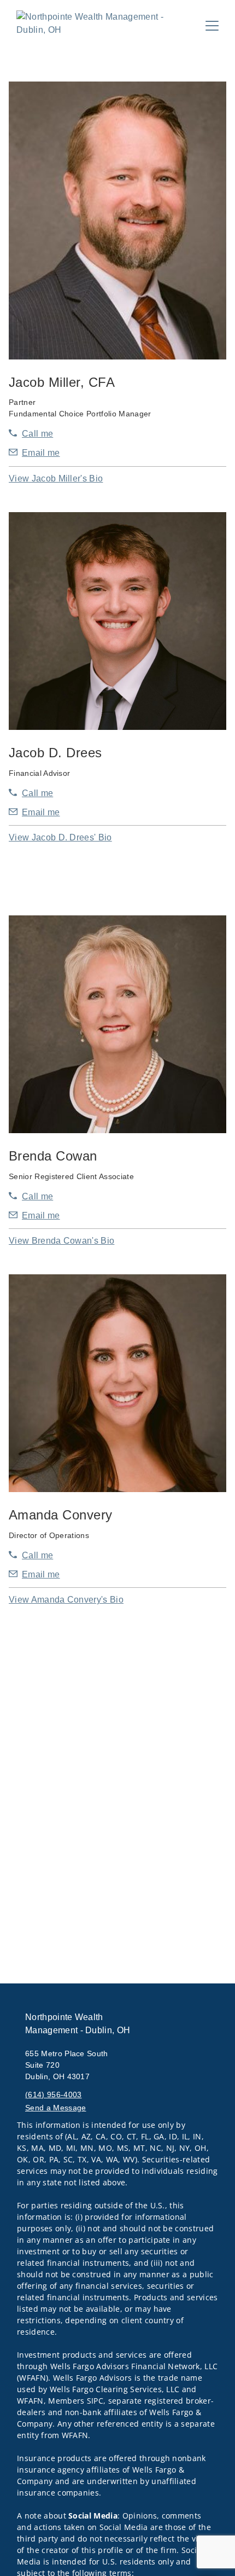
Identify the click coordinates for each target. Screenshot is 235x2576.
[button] (56, 478)
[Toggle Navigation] (212, 26)
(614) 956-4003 (53, 2095)
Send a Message (55, 2108)
